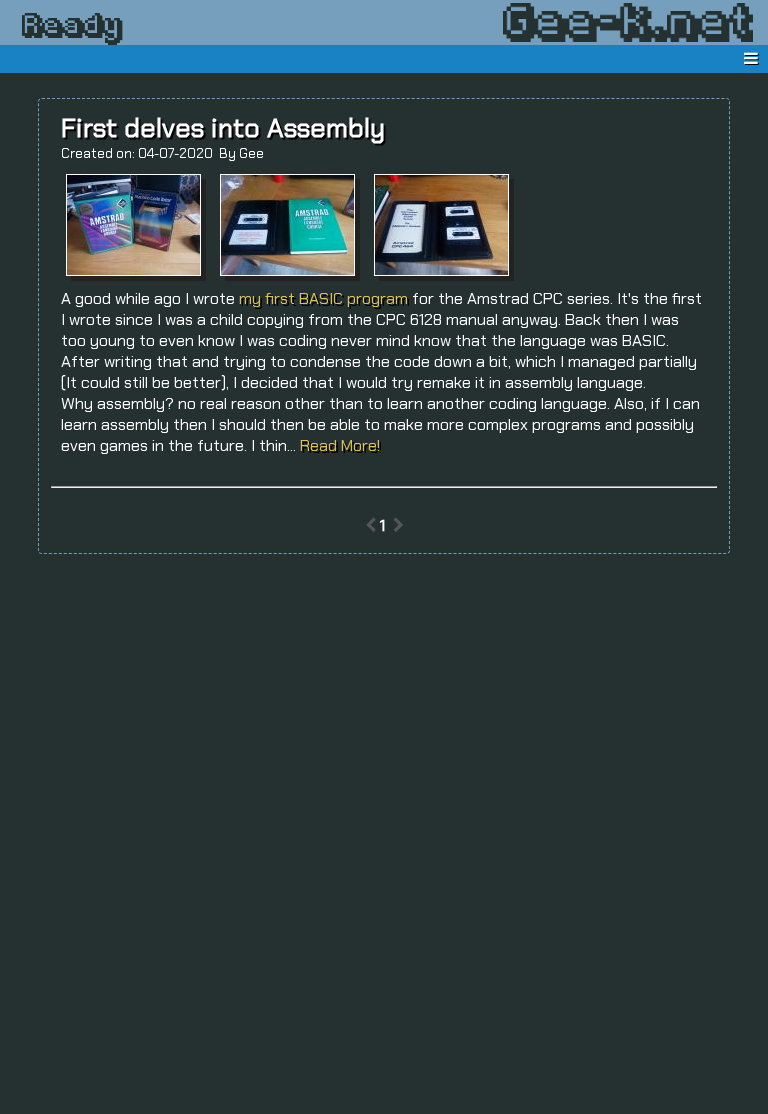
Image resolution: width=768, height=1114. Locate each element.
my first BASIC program (323, 298)
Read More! (340, 445)
